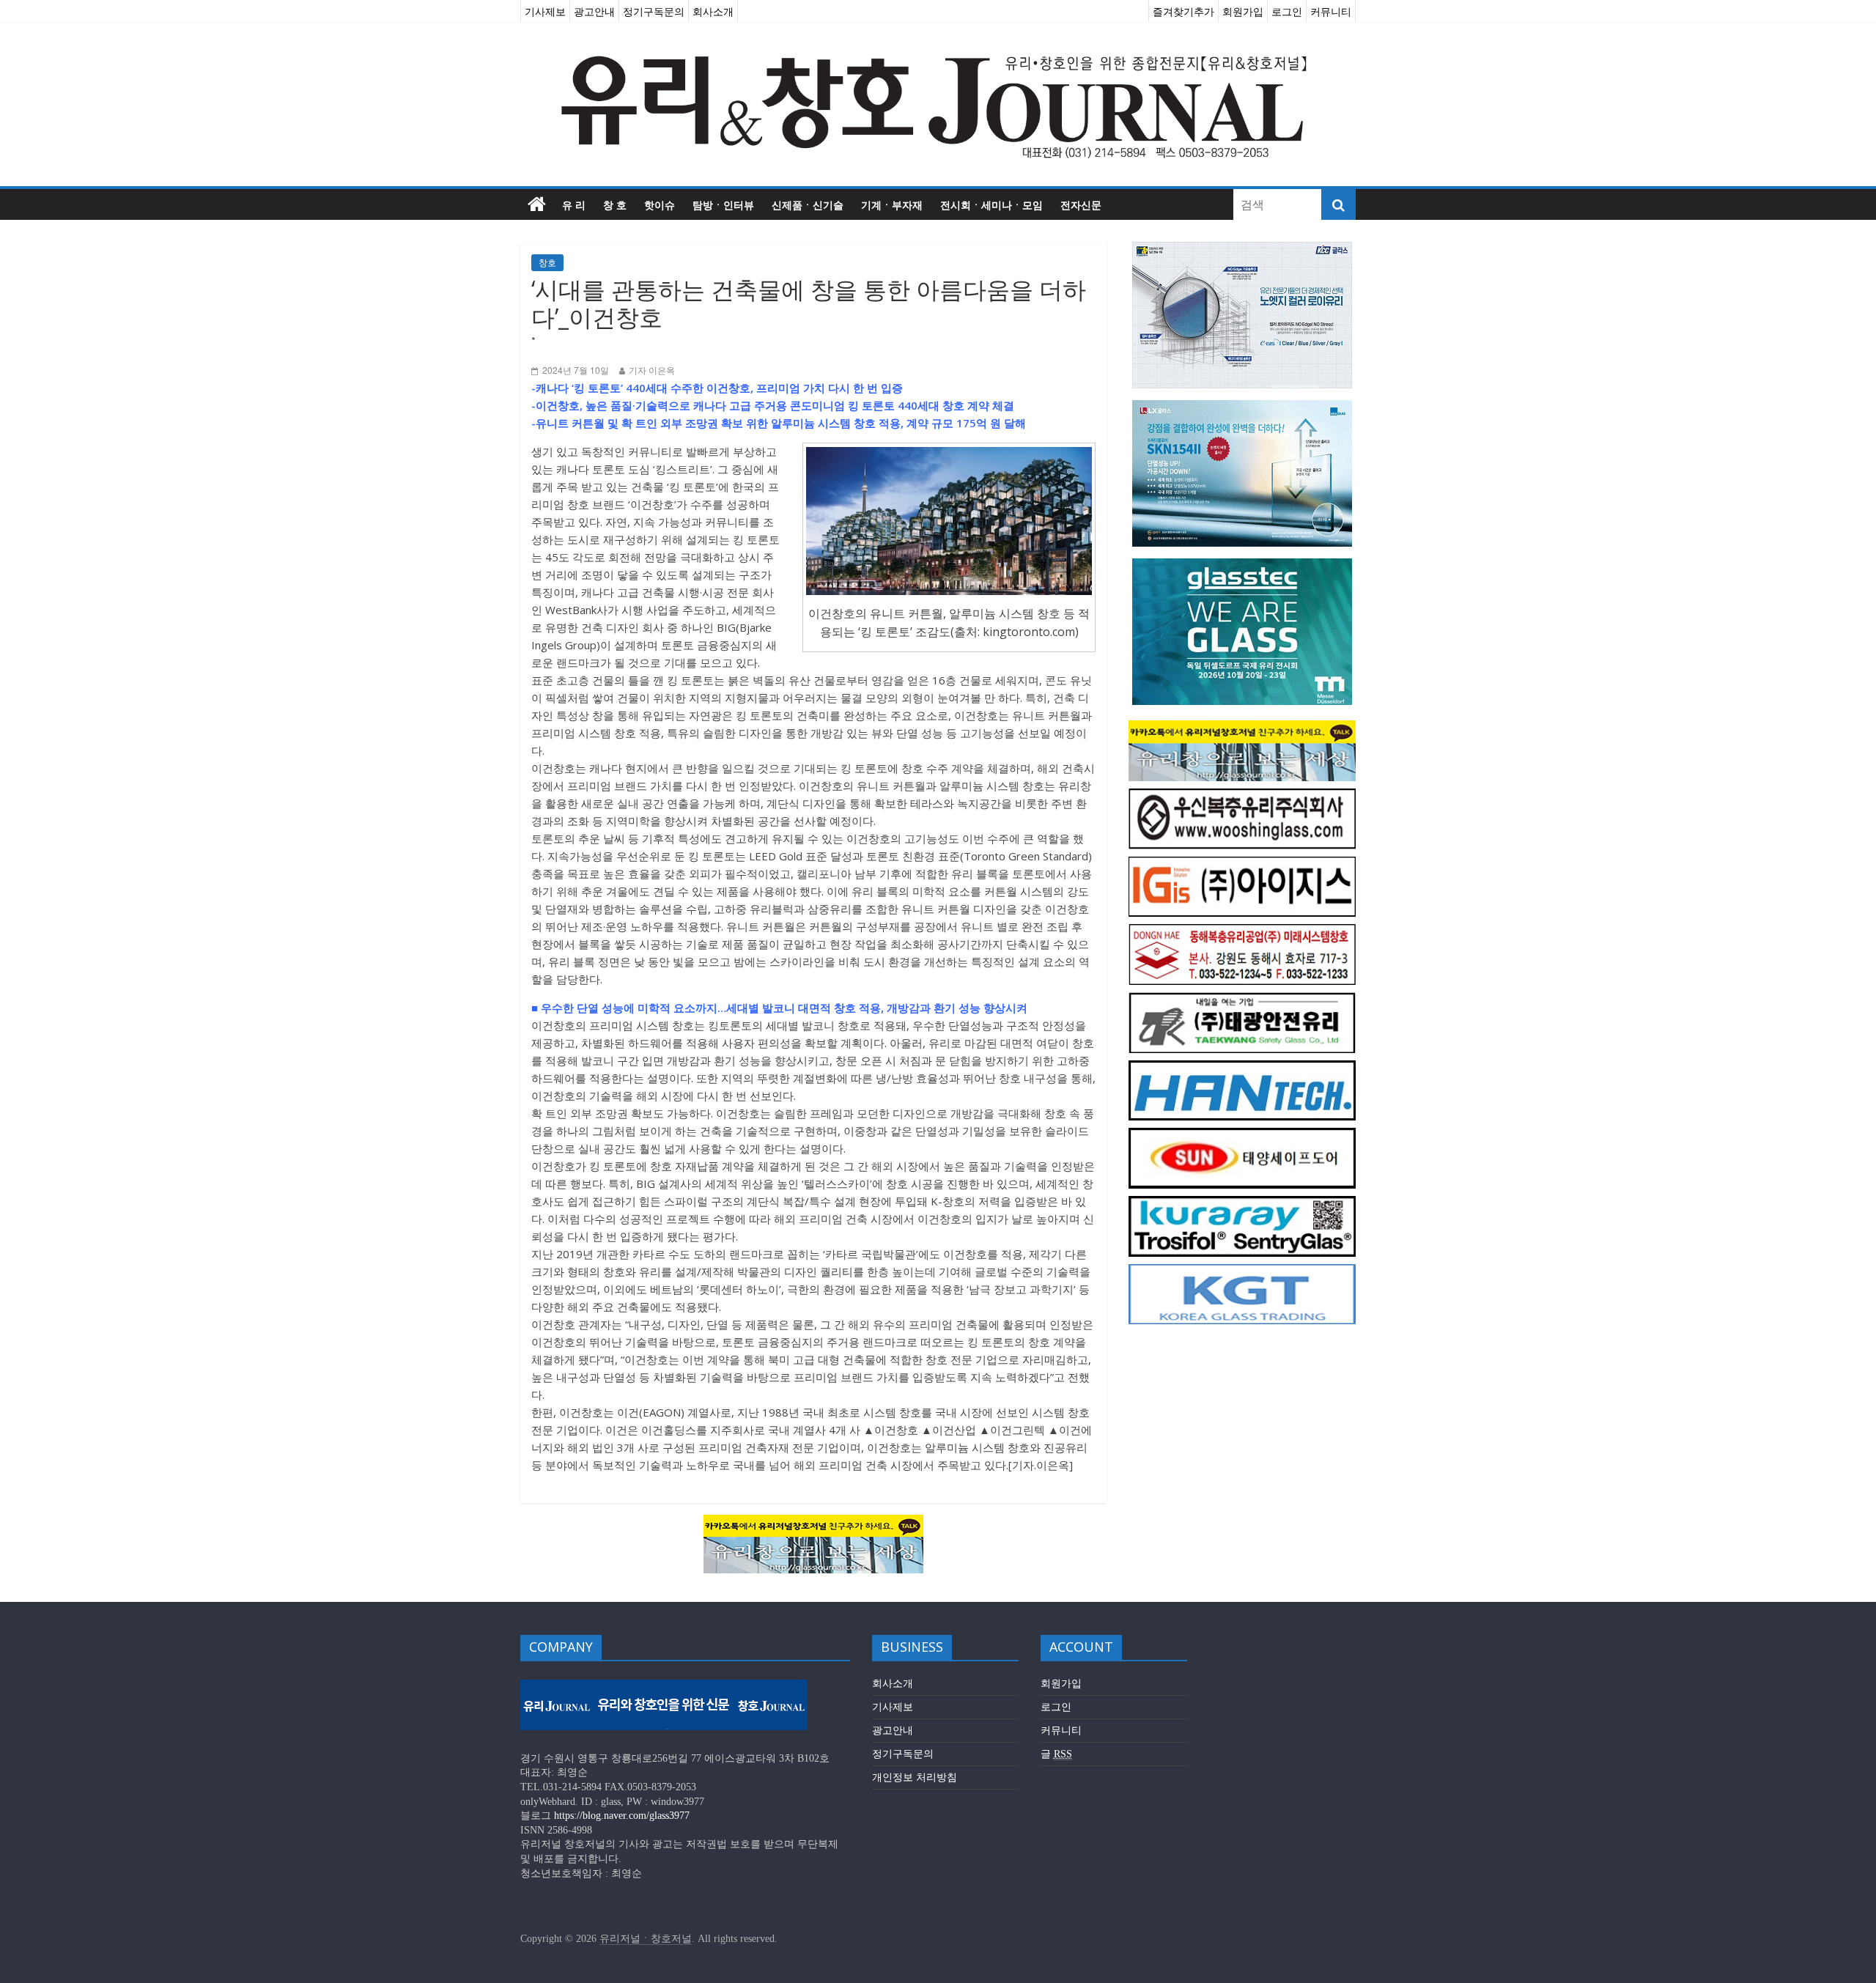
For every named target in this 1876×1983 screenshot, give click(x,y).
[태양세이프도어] (1242, 1135)
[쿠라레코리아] (1242, 1204)
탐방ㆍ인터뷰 (723, 204)
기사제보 (545, 11)
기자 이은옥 (652, 370)
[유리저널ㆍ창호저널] (537, 204)
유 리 (574, 204)
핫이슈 (660, 204)
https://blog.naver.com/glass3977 (622, 1816)
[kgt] (1242, 1272)
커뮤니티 (1331, 11)
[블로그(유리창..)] (813, 1524)
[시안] (1242, 1000)
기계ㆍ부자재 (892, 204)
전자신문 (1081, 204)
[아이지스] (1242, 864)
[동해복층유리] (1242, 932)
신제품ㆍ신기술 (808, 204)
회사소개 (713, 11)
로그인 (1287, 11)
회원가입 (1243, 11)
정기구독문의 (654, 11)
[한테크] (1242, 1068)
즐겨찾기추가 (1183, 11)
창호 (547, 263)
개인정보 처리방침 (915, 1777)
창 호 (615, 204)
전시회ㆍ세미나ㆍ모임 (991, 204)
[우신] (1242, 796)
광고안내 (594, 11)
